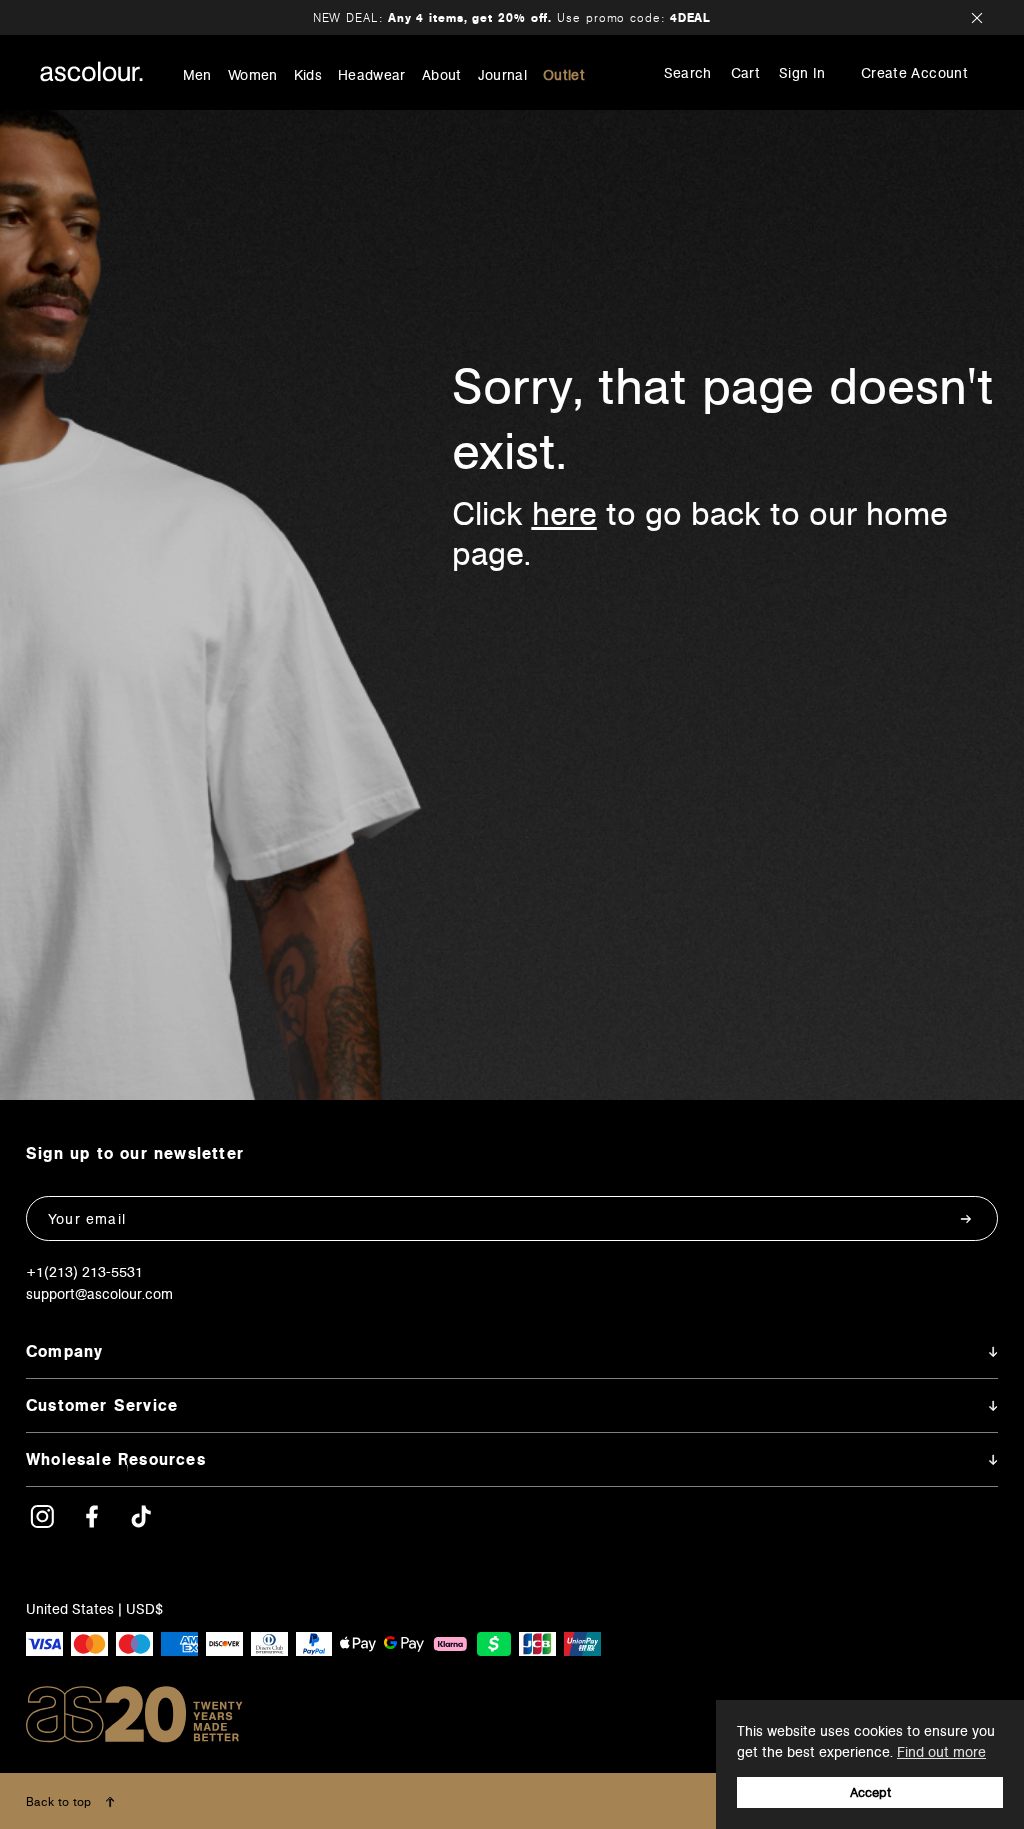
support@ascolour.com (99, 1294)
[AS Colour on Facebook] (92, 1523)
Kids (308, 75)
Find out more (941, 1752)
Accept (870, 1792)
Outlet (564, 75)
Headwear (372, 75)
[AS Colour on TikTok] (141, 1523)
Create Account (914, 73)
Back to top (60, 1801)
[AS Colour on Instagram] (42, 1523)
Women (253, 75)
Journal (502, 75)
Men (197, 75)
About (442, 75)
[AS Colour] (91, 71)
